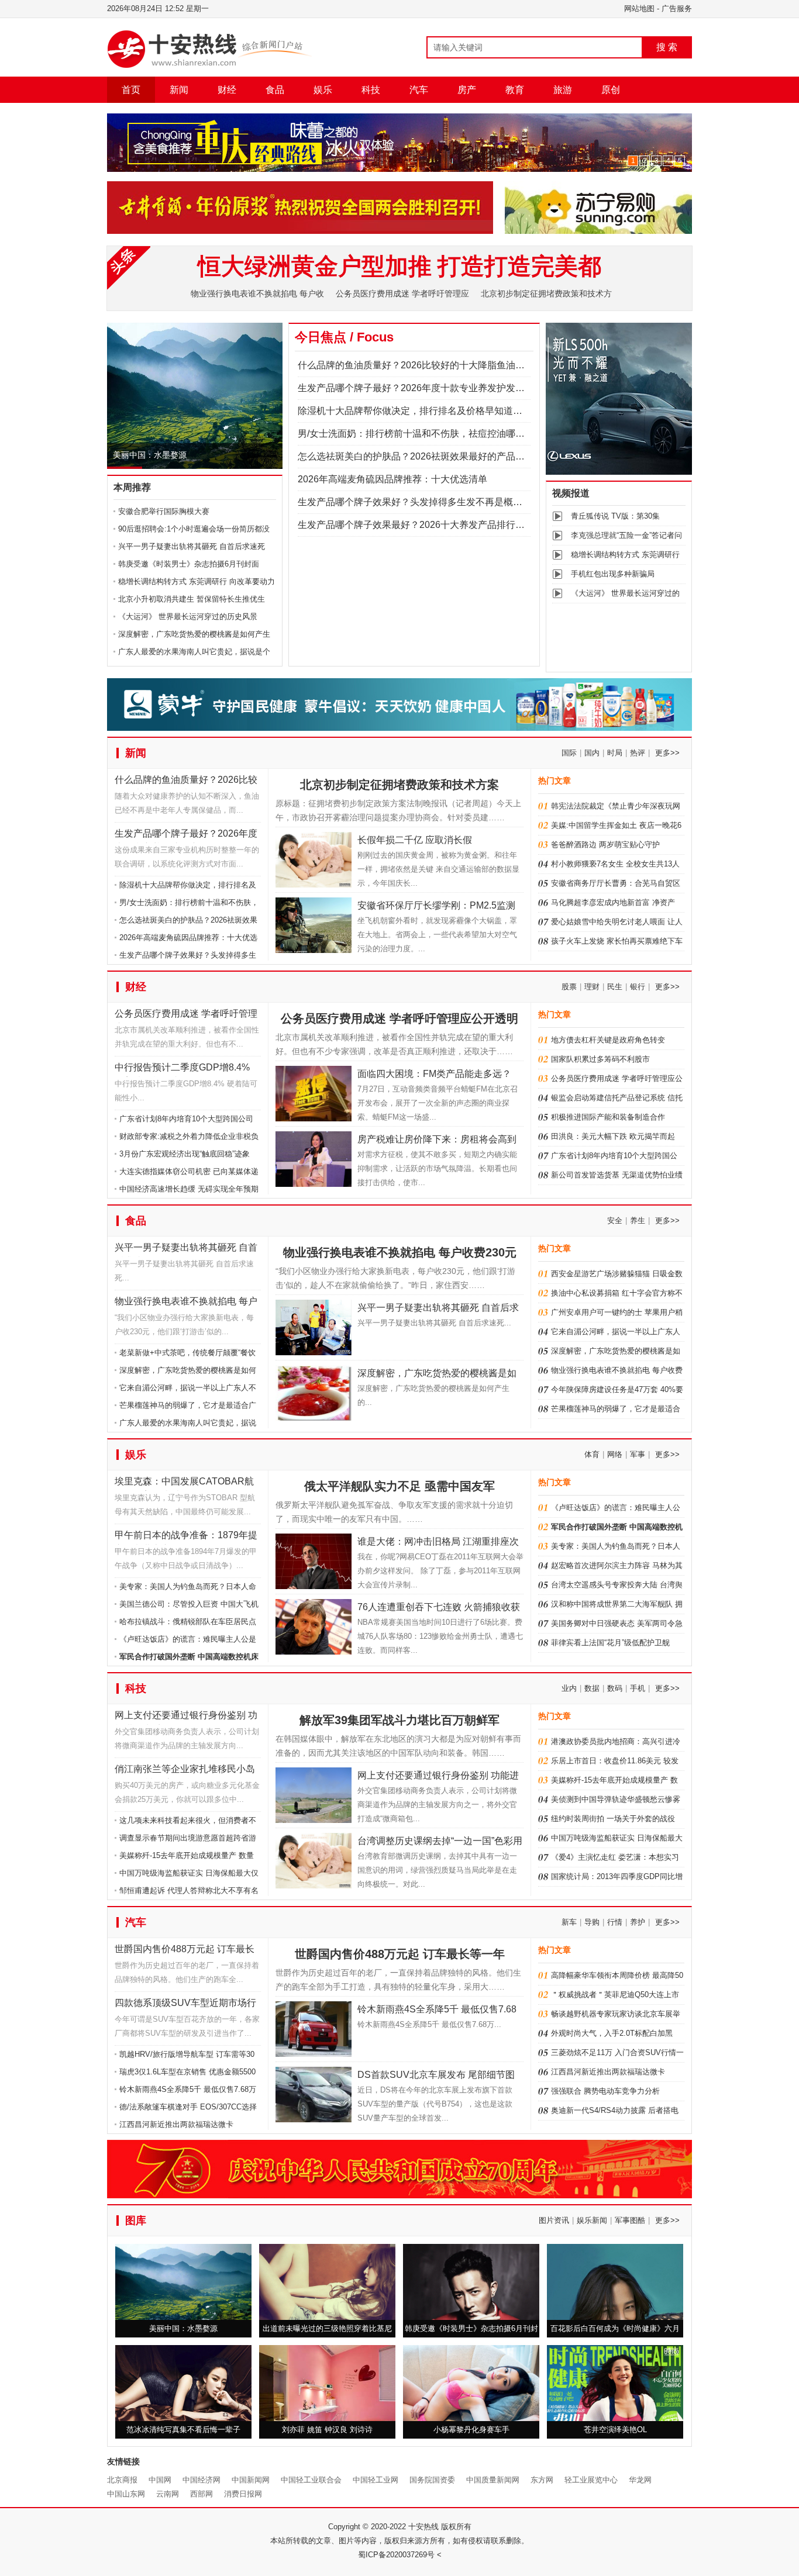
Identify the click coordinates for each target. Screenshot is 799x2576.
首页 (131, 90)
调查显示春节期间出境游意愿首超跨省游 (188, 1838)
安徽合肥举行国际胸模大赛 (164, 511)
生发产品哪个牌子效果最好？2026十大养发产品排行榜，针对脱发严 (439, 525)
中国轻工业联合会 (311, 2480)
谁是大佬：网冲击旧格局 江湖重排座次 (438, 1541)
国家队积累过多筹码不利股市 (600, 1059)
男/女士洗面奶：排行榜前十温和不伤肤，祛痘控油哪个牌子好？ (430, 434)
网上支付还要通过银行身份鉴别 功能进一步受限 (186, 1717)
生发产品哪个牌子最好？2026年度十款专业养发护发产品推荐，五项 (439, 388)
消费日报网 (243, 2494)
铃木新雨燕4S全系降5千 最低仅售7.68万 (188, 2089)
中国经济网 (202, 2480)
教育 (515, 90)
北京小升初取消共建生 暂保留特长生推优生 (192, 599)
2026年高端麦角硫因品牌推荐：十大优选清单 (392, 479)
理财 (592, 987)
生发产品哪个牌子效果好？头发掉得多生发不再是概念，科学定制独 (438, 502)
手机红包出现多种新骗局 (613, 574)
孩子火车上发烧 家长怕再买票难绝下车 (617, 941)
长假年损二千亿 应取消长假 (415, 840)
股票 (569, 987)
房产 (467, 90)
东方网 (542, 2480)
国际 (569, 753)
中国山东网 (126, 2494)
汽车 (419, 90)
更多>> (667, 753)
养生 (638, 1220)
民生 (615, 987)
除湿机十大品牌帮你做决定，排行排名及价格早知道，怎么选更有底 (438, 411)
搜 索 (667, 47)
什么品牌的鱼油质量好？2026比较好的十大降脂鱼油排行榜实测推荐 (439, 365)
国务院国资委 (432, 2480)
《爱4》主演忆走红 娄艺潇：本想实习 (615, 1857)
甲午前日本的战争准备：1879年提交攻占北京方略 (186, 1537)
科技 (371, 90)
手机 (638, 1688)
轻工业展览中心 (591, 2480)
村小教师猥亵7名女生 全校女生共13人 (615, 864)
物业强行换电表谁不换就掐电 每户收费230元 (186, 1303)
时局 (615, 753)
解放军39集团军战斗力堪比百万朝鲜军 (399, 1720)
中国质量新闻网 (493, 2480)
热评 (638, 753)
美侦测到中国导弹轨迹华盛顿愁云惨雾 (616, 1799)
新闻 (179, 90)
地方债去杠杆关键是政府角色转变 (608, 1040)
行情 (615, 1922)
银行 (638, 987)
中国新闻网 (251, 2480)
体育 (592, 1454)
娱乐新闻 (592, 2220)
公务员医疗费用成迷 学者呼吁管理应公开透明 (186, 1016)
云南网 (168, 2494)
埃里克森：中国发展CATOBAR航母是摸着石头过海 (184, 1484)
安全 (615, 1220)
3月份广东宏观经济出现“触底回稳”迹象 (185, 1154)
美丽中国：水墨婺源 (150, 455)
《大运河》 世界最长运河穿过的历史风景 (188, 617)
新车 (569, 1922)
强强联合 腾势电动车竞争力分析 (605, 2091)
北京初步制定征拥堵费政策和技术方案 (399, 785)
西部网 (202, 2494)
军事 (638, 1454)
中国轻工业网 (376, 2480)
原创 (611, 90)
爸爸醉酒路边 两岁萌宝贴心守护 (605, 845)
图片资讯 (554, 2220)
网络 (615, 1454)
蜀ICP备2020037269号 (396, 2555)
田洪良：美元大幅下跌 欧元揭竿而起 (613, 1136)
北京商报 (122, 2480)
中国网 (160, 2480)
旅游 (563, 90)
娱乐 (323, 90)
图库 (136, 2221)
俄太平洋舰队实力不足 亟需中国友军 (399, 1486)
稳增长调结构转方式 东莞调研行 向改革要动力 (197, 581)
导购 (592, 1922)
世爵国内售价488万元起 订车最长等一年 (185, 1951)
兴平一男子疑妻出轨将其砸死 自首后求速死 (192, 546)
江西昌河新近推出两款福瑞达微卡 (176, 2124)
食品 (275, 90)
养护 (638, 1922)
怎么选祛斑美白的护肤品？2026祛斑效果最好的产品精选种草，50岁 (440, 456)
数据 (592, 1688)
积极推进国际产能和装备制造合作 (608, 1117)
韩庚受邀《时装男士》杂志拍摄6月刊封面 (189, 564)
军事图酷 (630, 2220)
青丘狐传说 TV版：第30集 (615, 516)
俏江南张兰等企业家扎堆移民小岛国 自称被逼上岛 (185, 1771)
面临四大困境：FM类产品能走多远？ (434, 1074)
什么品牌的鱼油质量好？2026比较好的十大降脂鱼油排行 (186, 782)
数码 (615, 1688)
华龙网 (640, 2480)
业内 (569, 1688)
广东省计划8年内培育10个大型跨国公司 (186, 1119)
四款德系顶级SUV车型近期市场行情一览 (185, 2005)
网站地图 (639, 8)
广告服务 (677, 8)
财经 (227, 90)
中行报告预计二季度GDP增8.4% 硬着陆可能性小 (182, 1070)
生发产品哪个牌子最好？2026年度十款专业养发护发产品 (186, 836)
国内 (592, 753)
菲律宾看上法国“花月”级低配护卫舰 (610, 1643)
